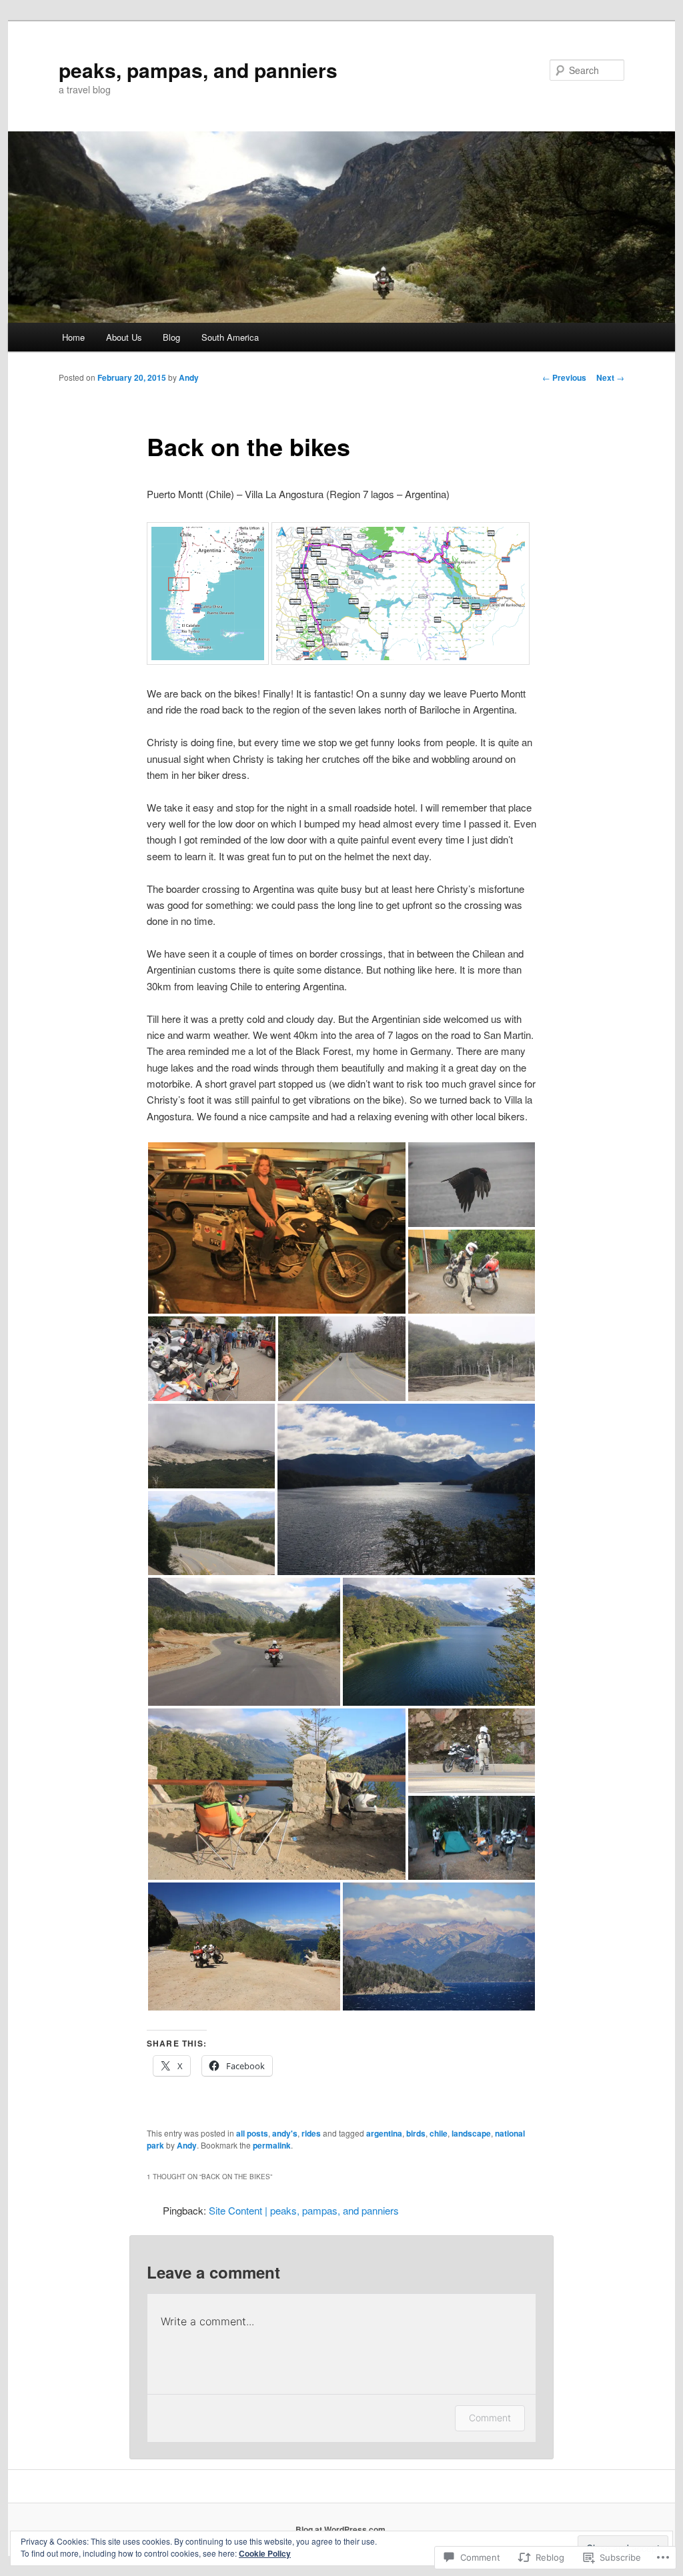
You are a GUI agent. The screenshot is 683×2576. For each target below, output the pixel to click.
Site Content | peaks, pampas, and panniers (304, 2210)
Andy (189, 377)
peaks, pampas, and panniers (198, 70)
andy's (285, 2133)
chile (439, 2133)
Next (610, 377)
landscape (471, 2133)
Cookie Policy (265, 2553)
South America (230, 337)
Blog (171, 337)
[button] (277, 1228)
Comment (490, 2418)
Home (73, 337)
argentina (384, 2133)
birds (416, 2133)
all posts (252, 2133)
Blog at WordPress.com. (341, 2529)
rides (311, 2133)
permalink (272, 2145)
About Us (124, 337)
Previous (564, 377)
